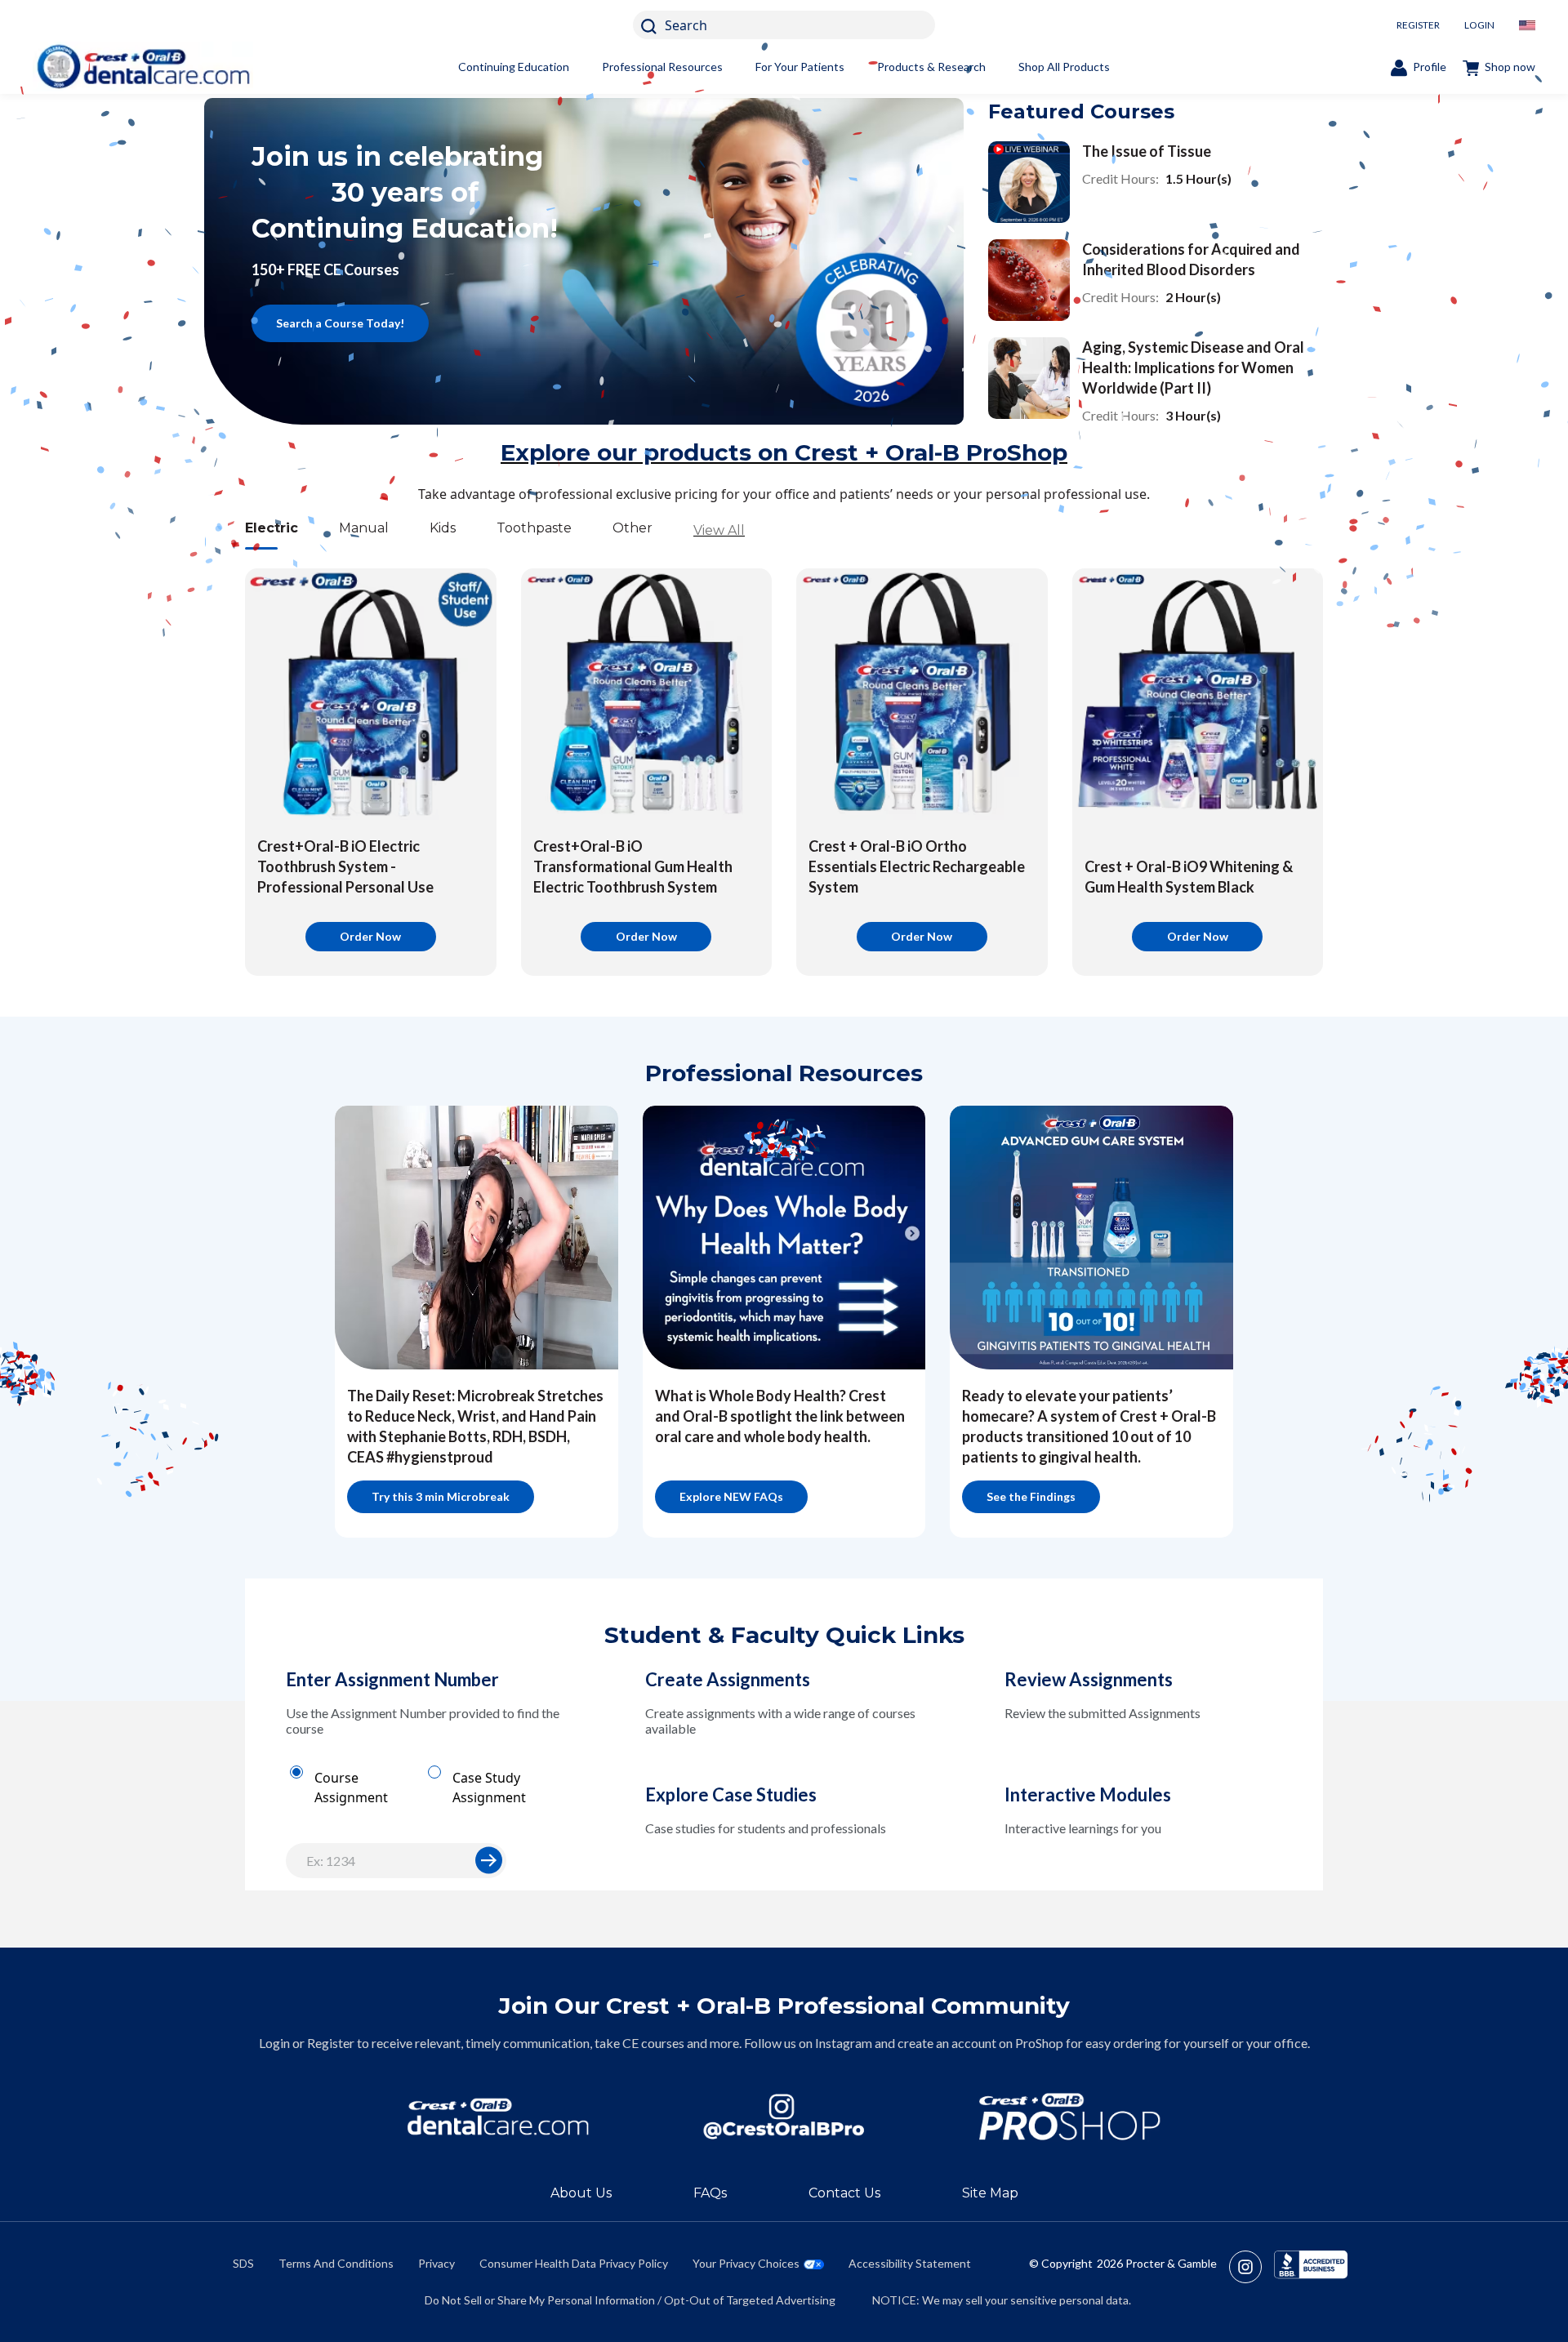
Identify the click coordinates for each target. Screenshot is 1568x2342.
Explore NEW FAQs (731, 1496)
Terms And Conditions (336, 2263)
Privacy (437, 2263)
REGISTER (1418, 25)
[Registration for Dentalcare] (498, 2117)
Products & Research (931, 67)
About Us (581, 2193)
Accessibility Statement (910, 2263)
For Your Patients (800, 67)
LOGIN (1479, 25)
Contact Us (844, 2193)
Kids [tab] (443, 528)
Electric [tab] (272, 528)
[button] (489, 1860)
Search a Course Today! (340, 323)
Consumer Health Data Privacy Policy (574, 2263)
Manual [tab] (364, 528)
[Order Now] (371, 694)
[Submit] (489, 1861)
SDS (243, 2263)
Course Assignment (351, 1788)
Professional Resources (662, 67)
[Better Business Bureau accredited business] (1311, 2267)
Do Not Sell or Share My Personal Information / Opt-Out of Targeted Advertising (630, 2300)
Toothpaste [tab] (534, 528)
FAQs (710, 2193)
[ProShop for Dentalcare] (1070, 2117)
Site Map (990, 2193)
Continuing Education (514, 67)
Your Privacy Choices (746, 2263)
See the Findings (1031, 1496)
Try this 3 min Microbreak (441, 1496)
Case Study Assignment (489, 1788)
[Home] (143, 67)
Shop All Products (1064, 67)
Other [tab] (633, 528)
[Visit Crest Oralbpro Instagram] (1252, 2267)
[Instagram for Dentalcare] (784, 2117)
